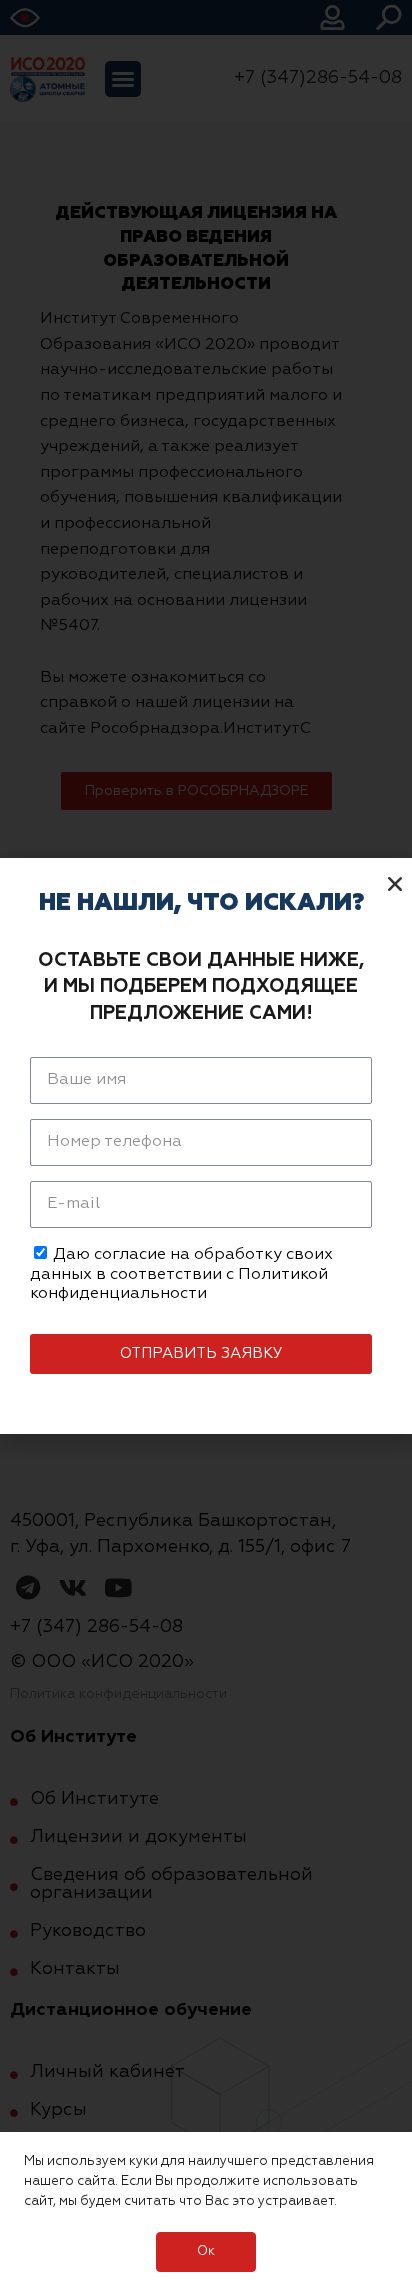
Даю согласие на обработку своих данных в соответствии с (181, 1274)
